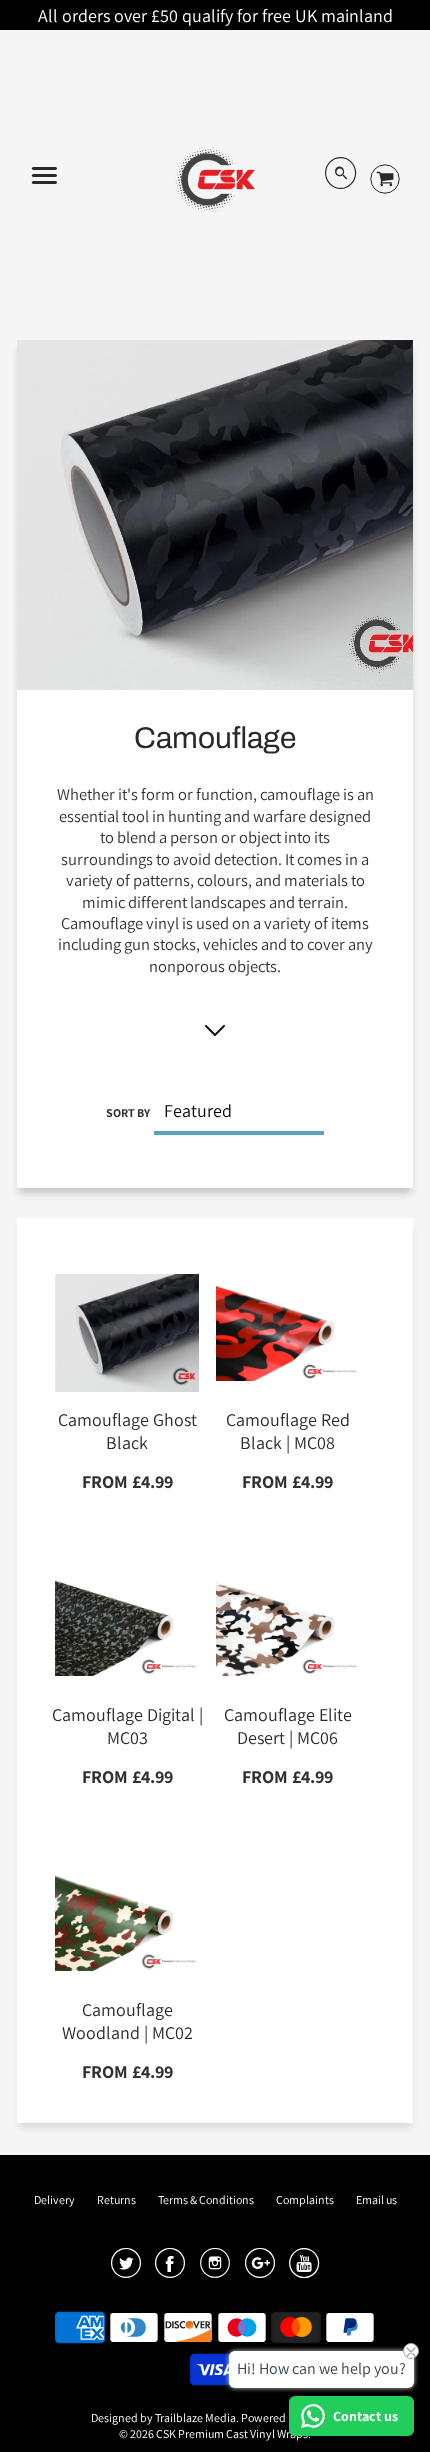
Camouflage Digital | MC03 (127, 1726)
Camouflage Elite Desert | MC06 (288, 1726)
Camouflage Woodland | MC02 (127, 2021)
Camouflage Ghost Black (127, 1431)
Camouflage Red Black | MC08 (288, 1431)
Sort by (128, 1112)
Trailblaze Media (195, 2417)
